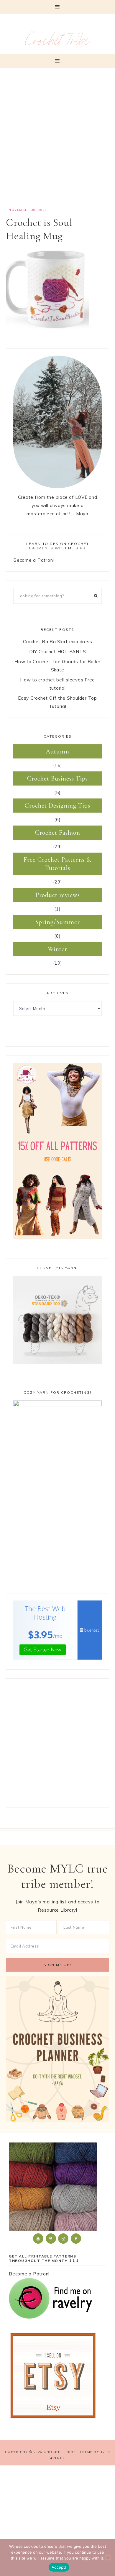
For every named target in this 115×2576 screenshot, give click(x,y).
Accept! (59, 2567)
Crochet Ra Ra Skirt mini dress (58, 642)
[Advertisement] (57, 141)
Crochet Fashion (58, 833)
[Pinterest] (51, 2238)
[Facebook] (76, 2238)
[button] (57, 7)
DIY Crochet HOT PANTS (58, 652)
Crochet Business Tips (57, 778)
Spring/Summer (58, 922)
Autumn (57, 751)
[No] (108, 2557)
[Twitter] (39, 2238)
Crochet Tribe (57, 43)
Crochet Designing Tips (57, 806)
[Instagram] (64, 2238)
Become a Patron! (34, 560)
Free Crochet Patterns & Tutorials (57, 864)
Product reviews (58, 895)
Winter (57, 949)
